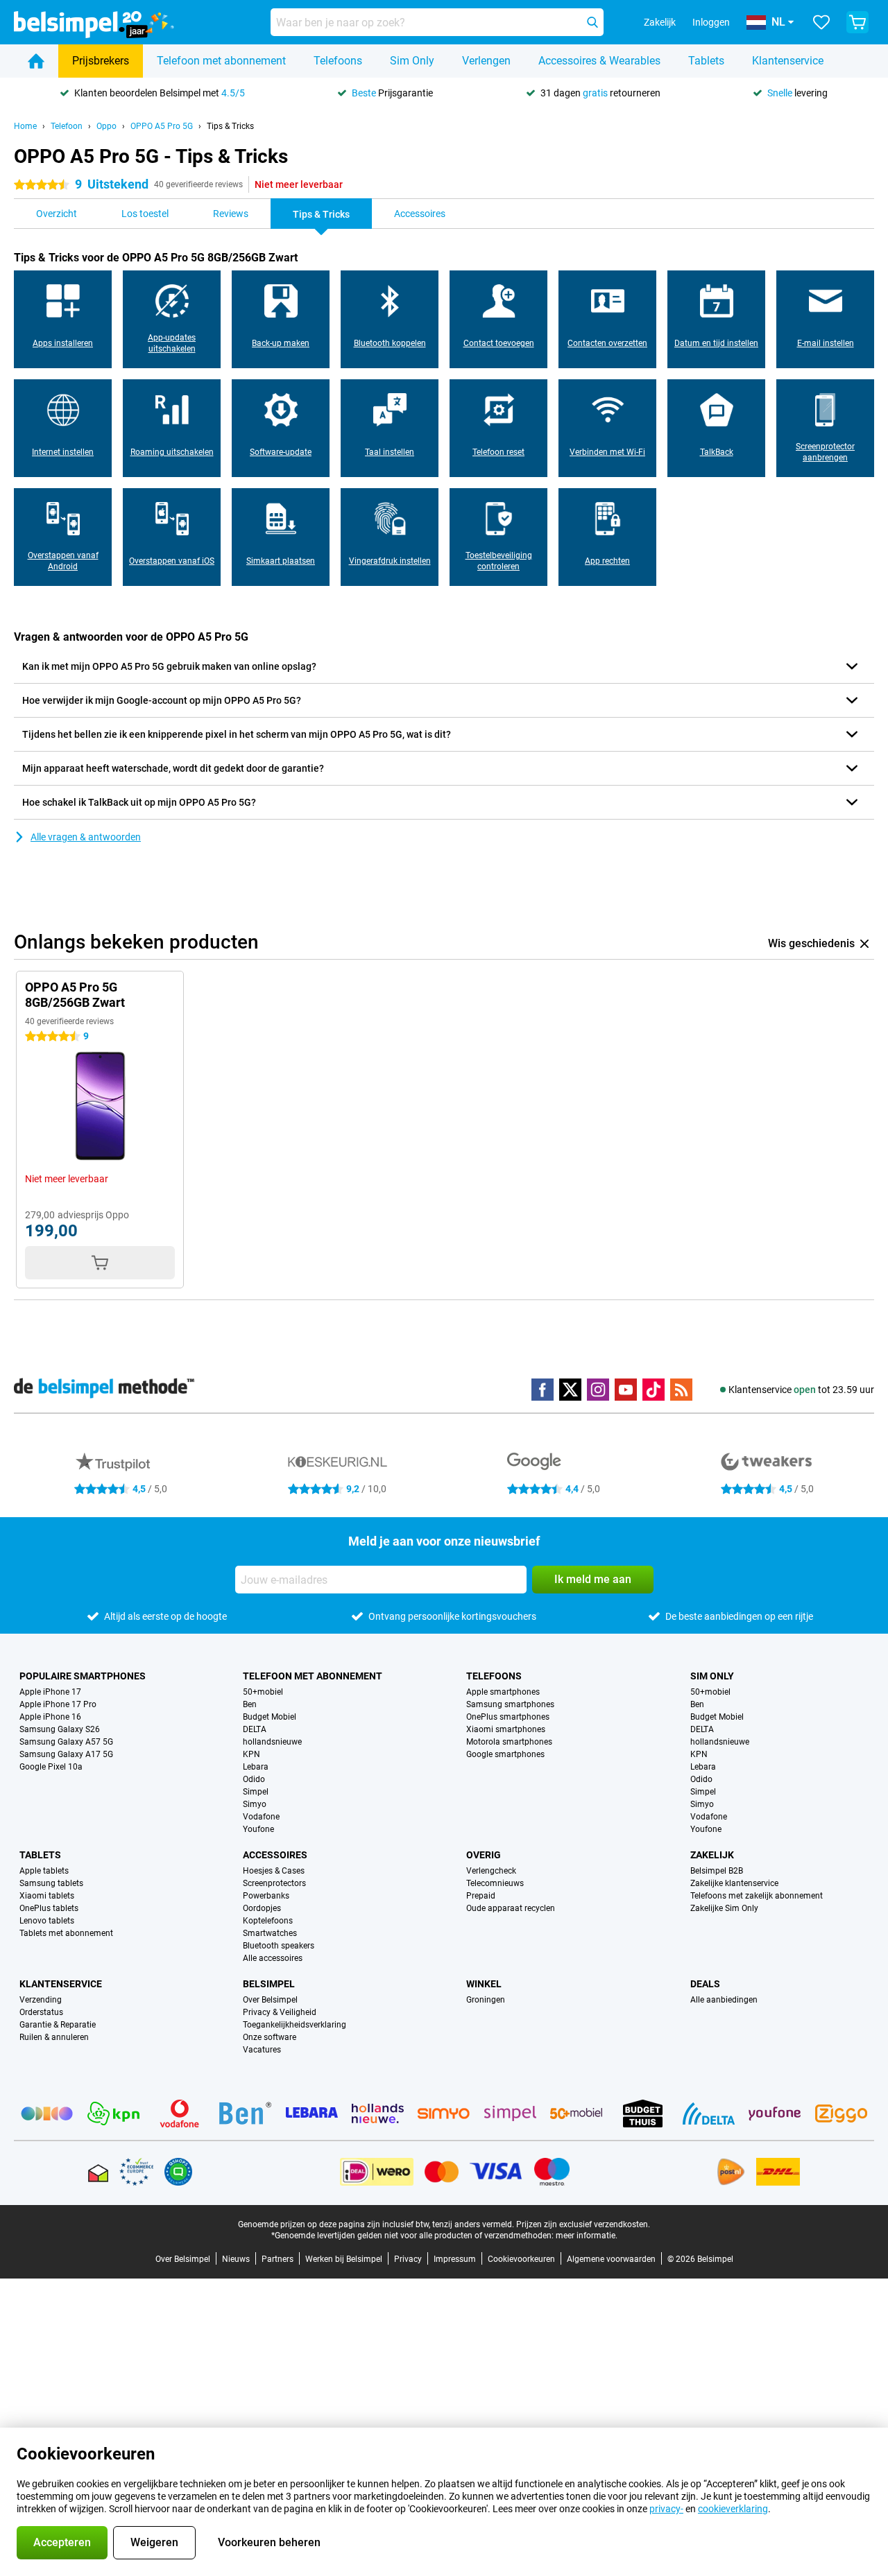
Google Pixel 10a (51, 1767)
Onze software (270, 2037)
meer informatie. (587, 2236)
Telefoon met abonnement (221, 61)
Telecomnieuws (495, 1883)
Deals (705, 1984)
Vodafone (261, 1817)
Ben (250, 1704)
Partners (277, 2259)
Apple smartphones (503, 1692)
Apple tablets (44, 1871)
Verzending (41, 2000)
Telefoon (67, 126)
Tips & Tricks (230, 126)
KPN (251, 1754)
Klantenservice (788, 61)
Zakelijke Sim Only (724, 1908)
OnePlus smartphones (508, 1717)
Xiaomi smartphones (506, 1729)
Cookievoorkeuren (521, 2259)
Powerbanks (266, 1896)
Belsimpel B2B (717, 1871)
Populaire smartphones (83, 1676)
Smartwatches (270, 1933)
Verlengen (486, 61)
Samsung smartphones (510, 1704)
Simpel (256, 1792)
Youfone (258, 1829)
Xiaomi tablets (47, 1896)
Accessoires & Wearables (599, 61)
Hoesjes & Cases (274, 1871)
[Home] (36, 61)
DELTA (255, 1729)
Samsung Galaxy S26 (60, 1729)
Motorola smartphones (509, 1742)
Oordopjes (262, 1908)
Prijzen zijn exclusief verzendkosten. (583, 2224)
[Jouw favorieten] (821, 22)
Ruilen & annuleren (54, 2037)
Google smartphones (505, 1754)
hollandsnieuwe (272, 1742)
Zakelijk (712, 1855)
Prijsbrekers (101, 61)
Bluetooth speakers (279, 1946)
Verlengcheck (491, 1871)
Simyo (255, 1804)
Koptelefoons (268, 1921)
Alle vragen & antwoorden (86, 837)
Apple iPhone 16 (50, 1717)
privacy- (666, 2509)
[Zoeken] (592, 22)
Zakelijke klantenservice (734, 1883)
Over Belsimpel (270, 2000)
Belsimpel (269, 1984)
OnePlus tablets (49, 1908)
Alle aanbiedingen (724, 2000)
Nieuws (236, 2259)
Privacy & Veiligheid (280, 2012)
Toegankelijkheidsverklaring (294, 2025)
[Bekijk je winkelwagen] (857, 22)
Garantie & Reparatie (58, 2025)
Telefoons (338, 61)
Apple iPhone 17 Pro (58, 1704)
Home (25, 126)
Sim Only (412, 61)
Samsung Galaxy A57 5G (66, 1742)
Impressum (455, 2259)
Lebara (256, 1767)
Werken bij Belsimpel (344, 2259)
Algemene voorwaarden (611, 2259)
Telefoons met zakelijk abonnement (757, 1896)
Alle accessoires (273, 1958)
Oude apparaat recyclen (511, 1908)
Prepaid (481, 1896)
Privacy (408, 2259)
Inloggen (711, 22)
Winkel (484, 1984)
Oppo (106, 126)
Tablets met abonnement (66, 1933)
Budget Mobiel (270, 1717)
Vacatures (262, 2050)
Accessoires (275, 1855)
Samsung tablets (51, 1883)
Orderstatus (41, 2012)
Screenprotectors (274, 1883)
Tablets (706, 61)
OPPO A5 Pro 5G (162, 126)
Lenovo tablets (47, 1921)
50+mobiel (263, 1692)
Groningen (486, 2000)
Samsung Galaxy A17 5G (66, 1754)
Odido (254, 1779)
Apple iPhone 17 (50, 1692)
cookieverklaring (733, 2509)
